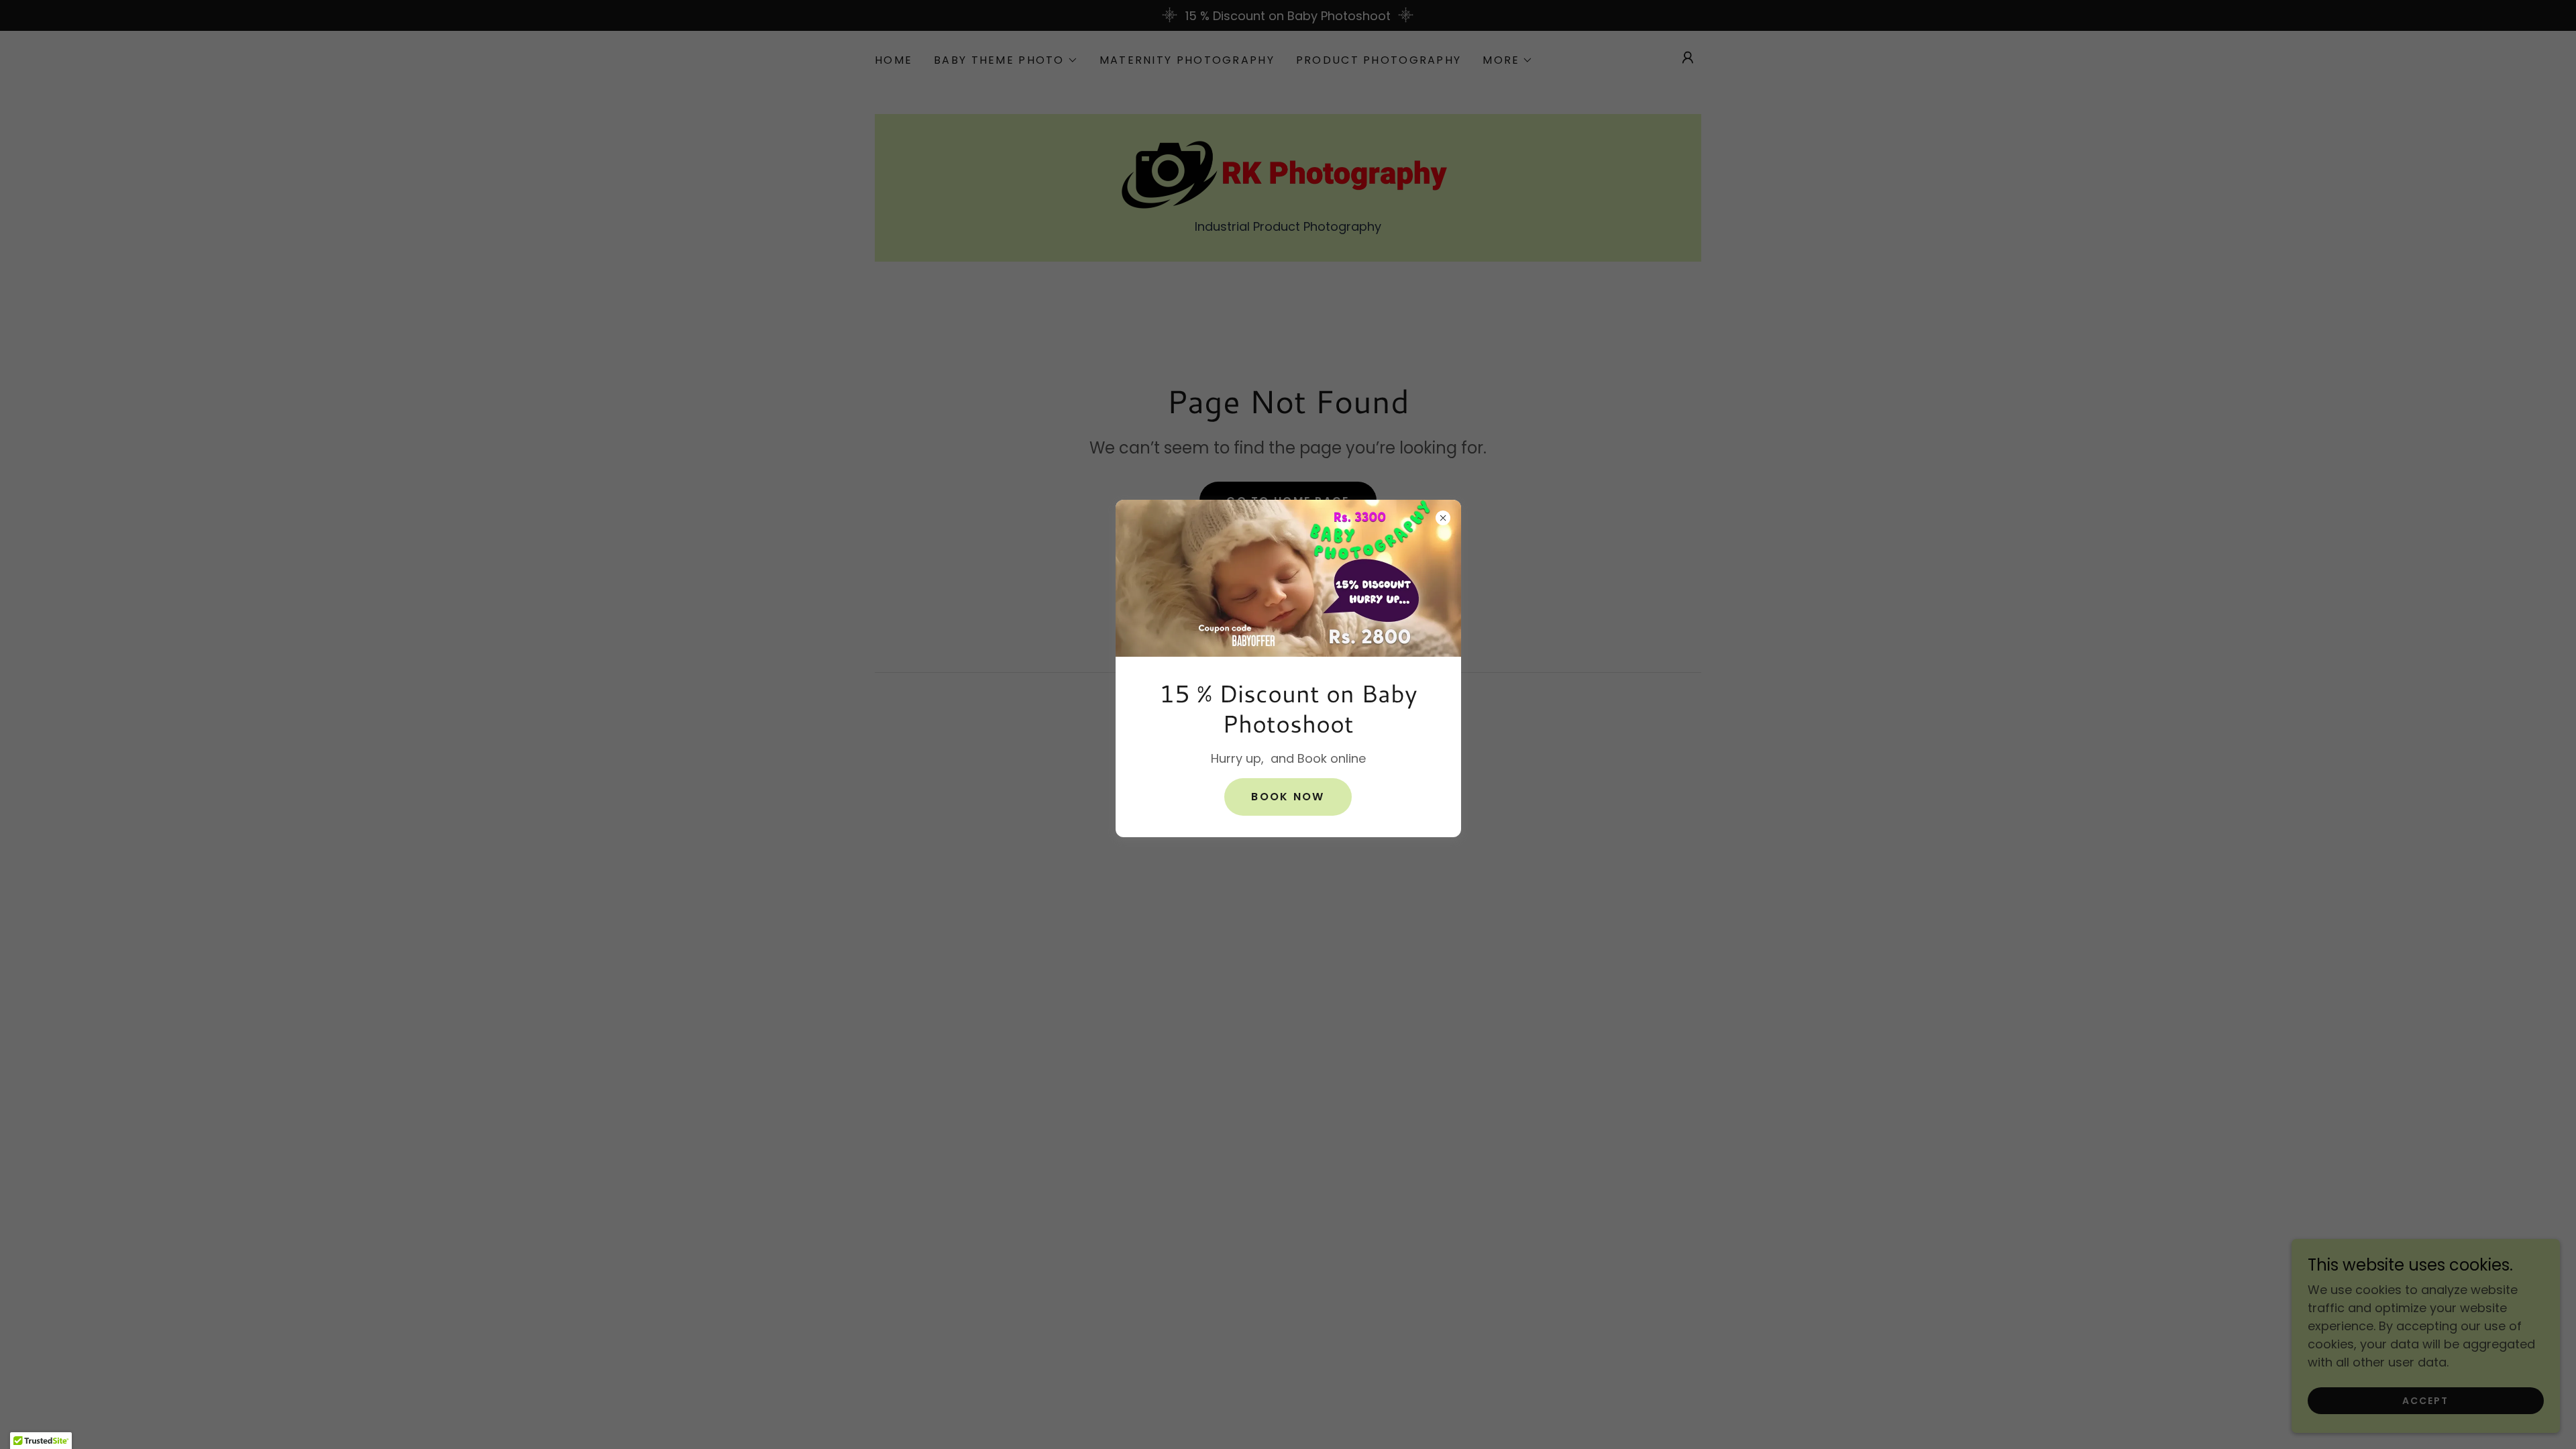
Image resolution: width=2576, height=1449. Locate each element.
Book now (1288, 797)
